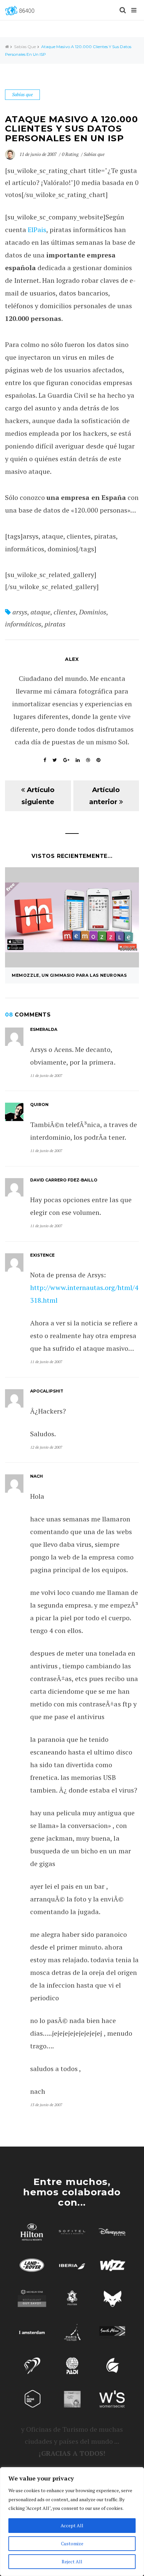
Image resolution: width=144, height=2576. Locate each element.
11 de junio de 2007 (39, 154)
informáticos (23, 624)
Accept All (72, 2525)
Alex (72, 659)
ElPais (37, 230)
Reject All (72, 2561)
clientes (64, 612)
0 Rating (70, 154)
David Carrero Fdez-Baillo (64, 1180)
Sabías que (25, 47)
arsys (20, 612)
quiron (39, 1105)
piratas (55, 624)
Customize (72, 2543)
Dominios (93, 612)
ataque (40, 612)
